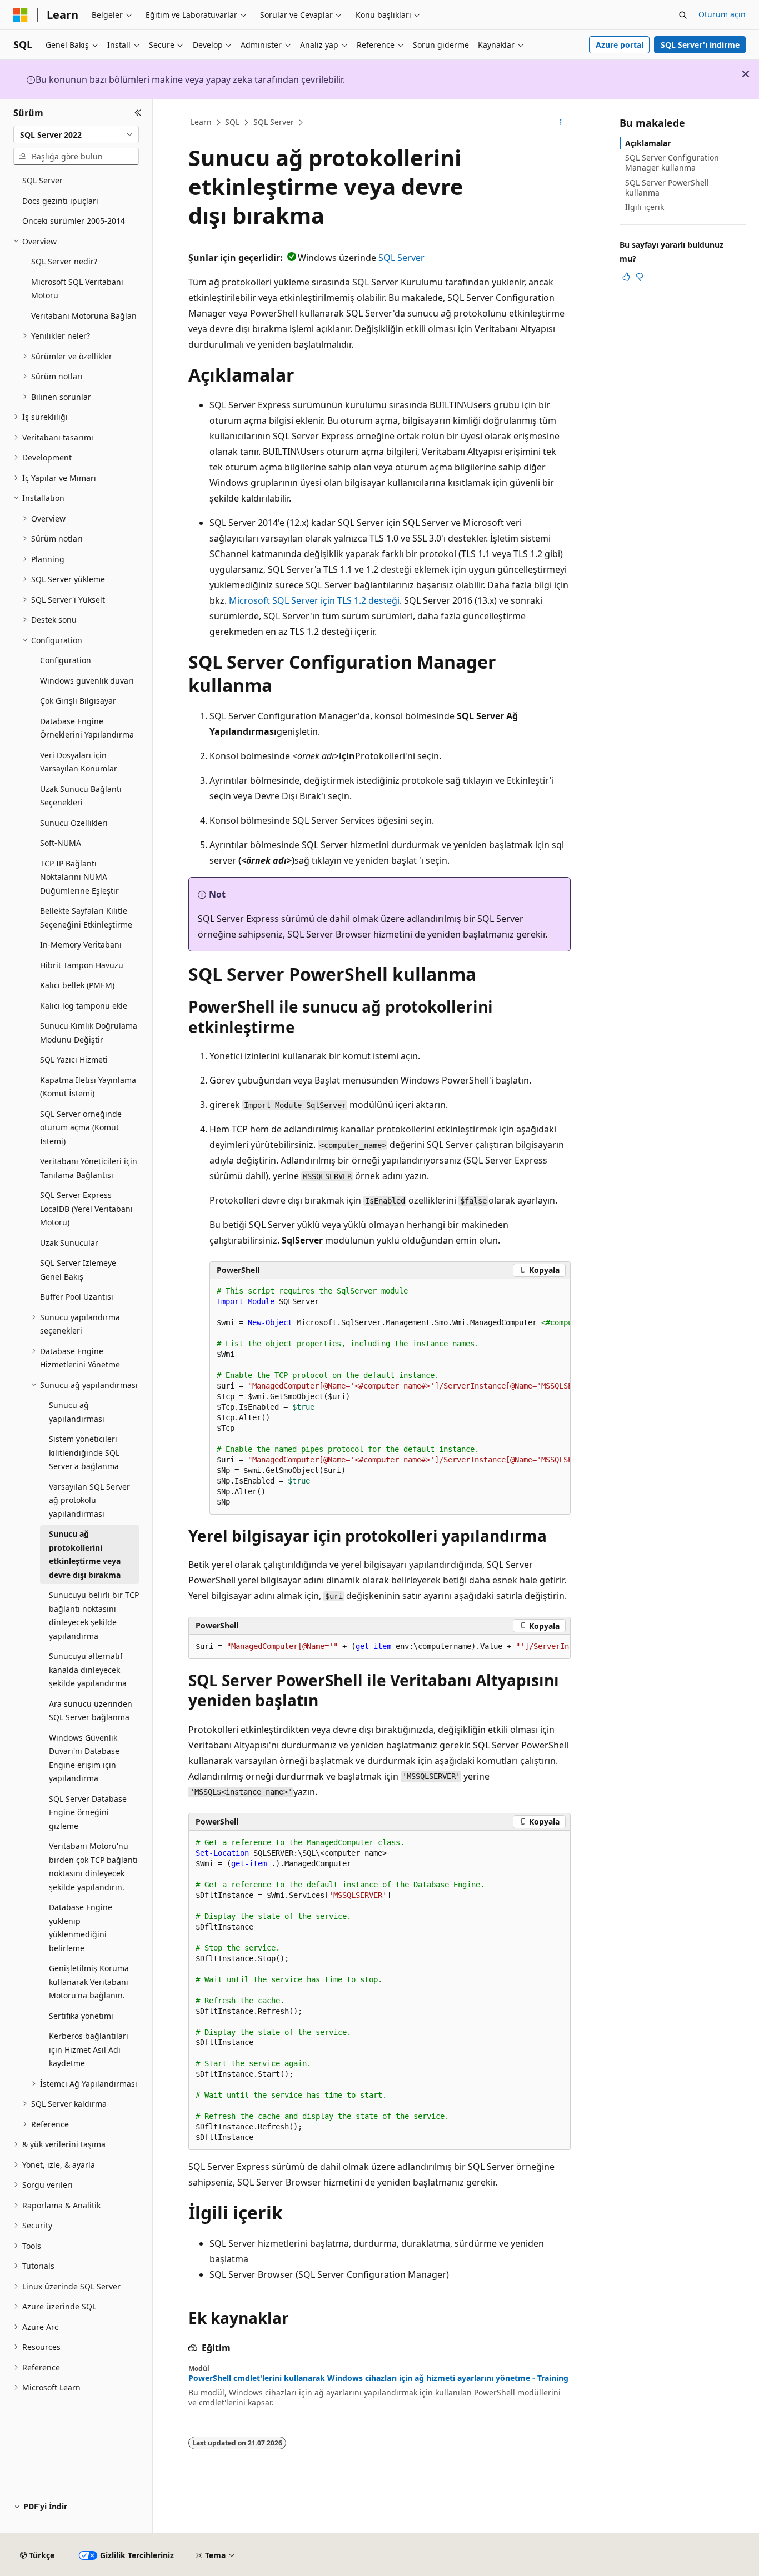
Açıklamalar (648, 143)
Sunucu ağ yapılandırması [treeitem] (77, 1412)
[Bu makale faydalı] (626, 277)
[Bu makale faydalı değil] (640, 277)
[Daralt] (138, 113)
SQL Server (274, 122)
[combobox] (76, 134)
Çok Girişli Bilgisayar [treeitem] (78, 701)
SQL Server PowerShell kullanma (667, 187)
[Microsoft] (21, 15)
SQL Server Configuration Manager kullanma (672, 162)
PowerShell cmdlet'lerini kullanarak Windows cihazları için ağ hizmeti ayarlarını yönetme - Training (378, 2378)
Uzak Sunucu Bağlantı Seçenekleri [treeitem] (81, 796)
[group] (390, 1397)
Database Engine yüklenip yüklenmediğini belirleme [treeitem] (81, 1928)
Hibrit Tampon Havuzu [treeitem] (82, 965)
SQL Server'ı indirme (700, 45)
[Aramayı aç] (683, 15)
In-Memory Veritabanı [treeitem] (81, 944)
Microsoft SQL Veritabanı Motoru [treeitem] (77, 289)
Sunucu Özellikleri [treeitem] (74, 823)
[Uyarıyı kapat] (746, 74)
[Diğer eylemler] (561, 123)
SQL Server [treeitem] (43, 180)
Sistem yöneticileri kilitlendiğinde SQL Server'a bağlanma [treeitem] (84, 1452)
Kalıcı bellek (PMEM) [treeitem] (77, 985)
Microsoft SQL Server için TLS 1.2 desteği (314, 600)
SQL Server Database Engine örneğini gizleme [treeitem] (88, 1812)
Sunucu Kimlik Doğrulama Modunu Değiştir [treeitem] (89, 1033)
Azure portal (620, 45)
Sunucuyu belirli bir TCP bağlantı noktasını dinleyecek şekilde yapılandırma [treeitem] (94, 1615)
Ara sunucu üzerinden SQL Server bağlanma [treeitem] (91, 1711)
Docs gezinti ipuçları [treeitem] (60, 201)
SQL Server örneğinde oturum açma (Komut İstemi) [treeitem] (81, 1127)
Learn (201, 122)
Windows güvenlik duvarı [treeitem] (87, 681)
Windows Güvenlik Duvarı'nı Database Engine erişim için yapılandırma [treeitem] (84, 1758)
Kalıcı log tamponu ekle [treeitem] (84, 1006)
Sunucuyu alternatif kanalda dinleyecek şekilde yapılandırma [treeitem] (88, 1670)
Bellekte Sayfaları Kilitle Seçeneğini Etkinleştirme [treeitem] (86, 918)
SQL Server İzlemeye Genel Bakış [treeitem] (78, 1270)
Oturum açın (722, 14)
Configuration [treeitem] (66, 660)
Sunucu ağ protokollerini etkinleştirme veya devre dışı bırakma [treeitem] (85, 1554)
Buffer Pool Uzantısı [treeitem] (77, 1297)
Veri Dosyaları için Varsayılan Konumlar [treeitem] (79, 762)
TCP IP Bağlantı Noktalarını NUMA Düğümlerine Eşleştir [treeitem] (79, 877)
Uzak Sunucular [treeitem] (69, 1243)
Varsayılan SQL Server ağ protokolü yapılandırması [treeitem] (89, 1500)
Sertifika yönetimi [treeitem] (81, 2016)
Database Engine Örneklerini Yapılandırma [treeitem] (87, 728)
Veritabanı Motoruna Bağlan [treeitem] (84, 316)
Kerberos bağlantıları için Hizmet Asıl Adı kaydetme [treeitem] (89, 2049)
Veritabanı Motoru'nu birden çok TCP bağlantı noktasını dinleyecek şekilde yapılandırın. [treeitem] (93, 1866)
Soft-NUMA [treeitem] (61, 843)
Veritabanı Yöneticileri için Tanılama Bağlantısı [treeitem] (89, 1168)
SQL (232, 122)
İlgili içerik (645, 207)
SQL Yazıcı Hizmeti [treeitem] (74, 1059)
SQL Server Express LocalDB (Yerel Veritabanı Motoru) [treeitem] (86, 1209)
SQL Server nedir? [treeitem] (64, 261)
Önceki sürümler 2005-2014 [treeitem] (74, 221)
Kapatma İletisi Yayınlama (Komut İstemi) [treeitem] (88, 1087)
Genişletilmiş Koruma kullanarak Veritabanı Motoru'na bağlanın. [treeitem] (89, 1982)
